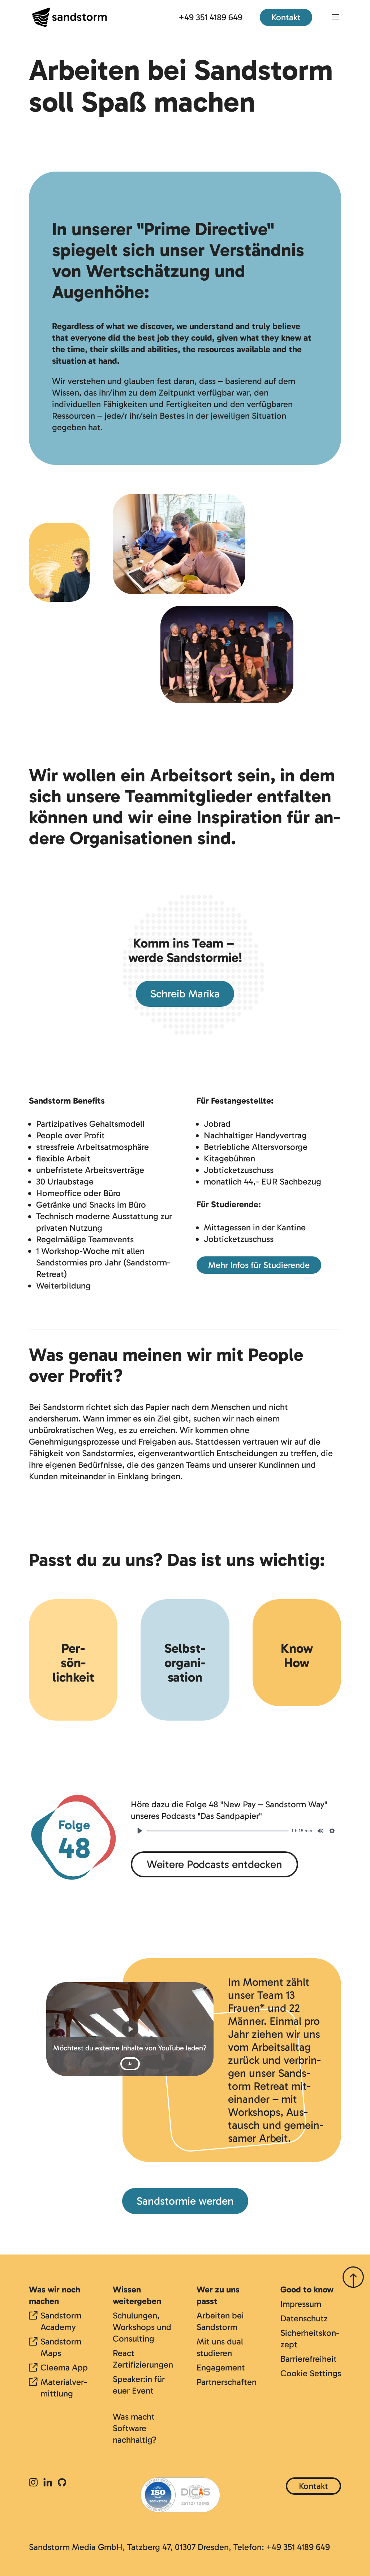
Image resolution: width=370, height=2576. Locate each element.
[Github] (62, 2483)
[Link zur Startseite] (69, 17)
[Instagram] (35, 2483)
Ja (130, 2064)
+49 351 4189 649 (210, 17)
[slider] (218, 1831)
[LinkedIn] (48, 2483)
